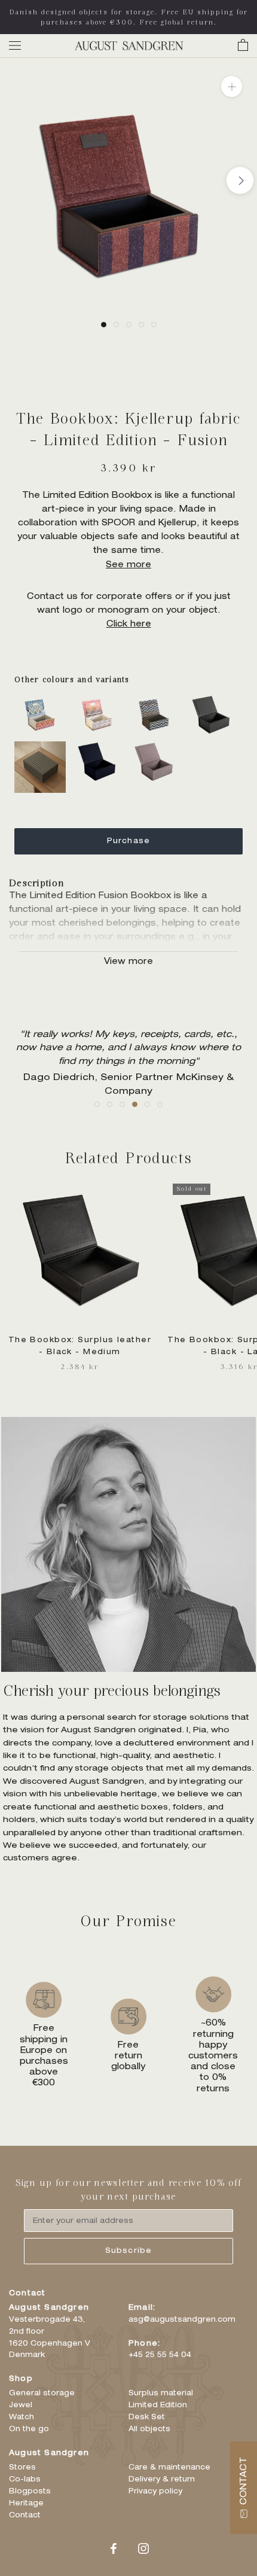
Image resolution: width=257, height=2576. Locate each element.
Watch (22, 2417)
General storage (42, 2393)
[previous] (17, 180)
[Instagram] (143, 2550)
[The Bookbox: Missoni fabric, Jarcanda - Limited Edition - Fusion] (100, 701)
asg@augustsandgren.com (182, 2320)
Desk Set (147, 2417)
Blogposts (30, 2492)
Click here (129, 625)
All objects (149, 2429)
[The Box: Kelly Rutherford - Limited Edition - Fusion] (43, 748)
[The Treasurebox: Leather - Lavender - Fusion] (157, 748)
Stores (22, 2468)
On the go (29, 2429)
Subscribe (129, 2251)
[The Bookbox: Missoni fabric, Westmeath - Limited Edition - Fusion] (157, 701)
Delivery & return (162, 2480)
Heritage (26, 2504)
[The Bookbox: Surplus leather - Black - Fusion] (215, 701)
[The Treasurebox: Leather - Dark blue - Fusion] (100, 748)
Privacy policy (155, 2492)
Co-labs (25, 2480)
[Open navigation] (15, 46)
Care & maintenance (169, 2468)
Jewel (21, 2405)
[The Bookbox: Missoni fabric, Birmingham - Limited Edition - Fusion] (43, 701)
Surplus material (161, 2393)
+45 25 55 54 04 (160, 2355)
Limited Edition (158, 2405)
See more (128, 565)
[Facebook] (114, 2550)
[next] (240, 180)
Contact (25, 2516)
